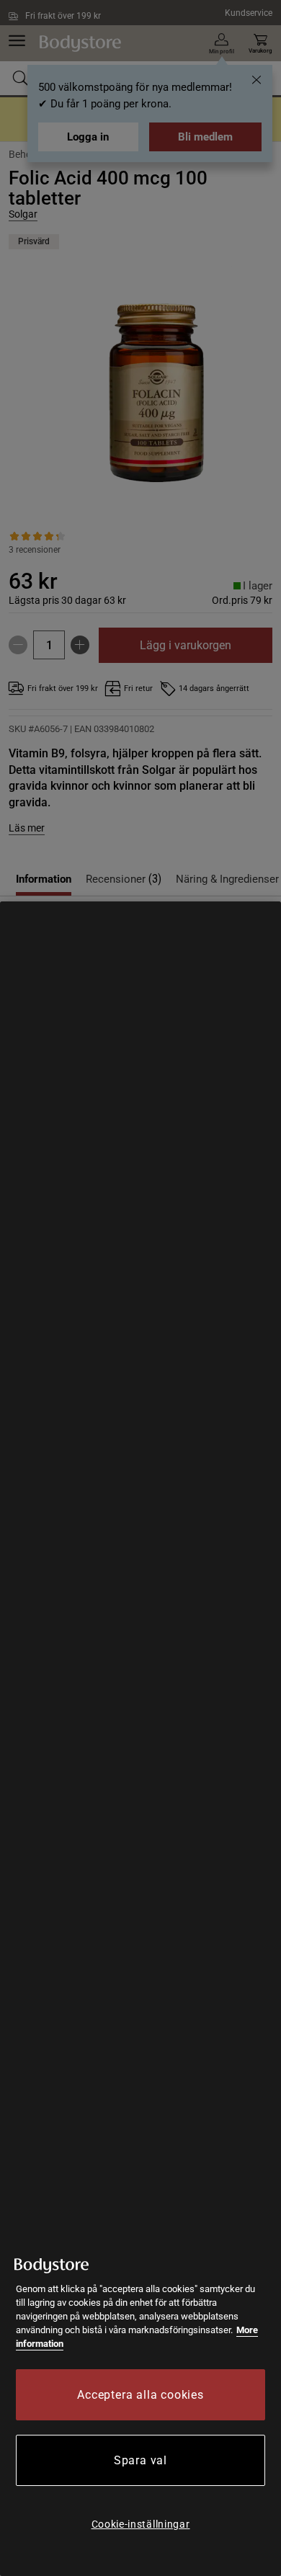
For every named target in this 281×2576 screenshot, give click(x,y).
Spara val (140, 2460)
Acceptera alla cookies (140, 2395)
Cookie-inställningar (141, 2524)
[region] (140, 1739)
